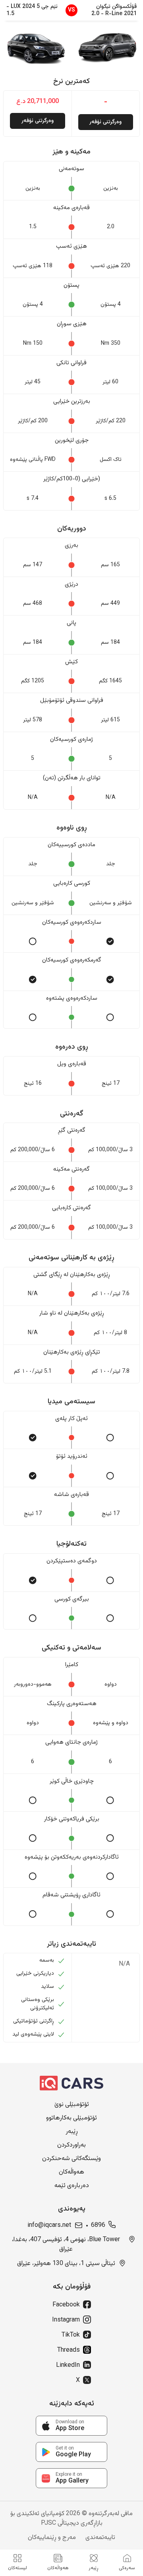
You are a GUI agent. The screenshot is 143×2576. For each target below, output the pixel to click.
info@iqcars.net (49, 2226)
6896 (98, 2226)
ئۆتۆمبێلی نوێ (72, 2105)
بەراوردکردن (71, 2145)
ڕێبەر (72, 2132)
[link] (71, 2426)
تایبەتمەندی (100, 2538)
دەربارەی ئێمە (72, 2186)
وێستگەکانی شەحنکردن (71, 2159)
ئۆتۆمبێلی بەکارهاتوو (71, 2118)
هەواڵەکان (71, 2172)
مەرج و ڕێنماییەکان (52, 2538)
